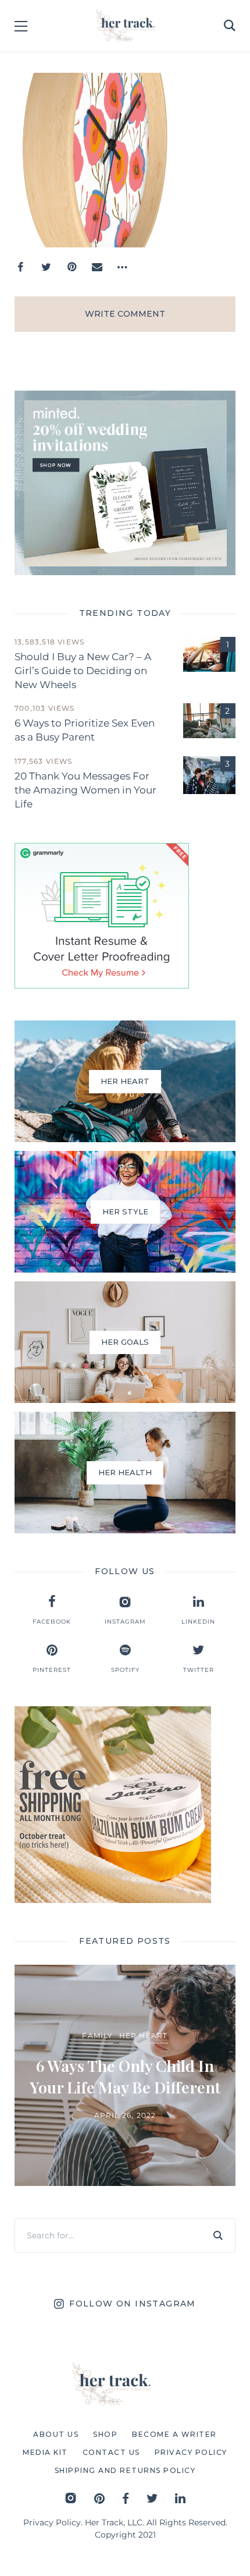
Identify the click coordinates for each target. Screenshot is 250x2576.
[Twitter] (46, 267)
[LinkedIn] (180, 2498)
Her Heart (144, 2035)
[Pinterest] (72, 267)
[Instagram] (71, 2498)
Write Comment (125, 314)
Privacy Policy (52, 2522)
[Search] (218, 2235)
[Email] (97, 267)
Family (97, 2035)
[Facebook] (20, 267)
